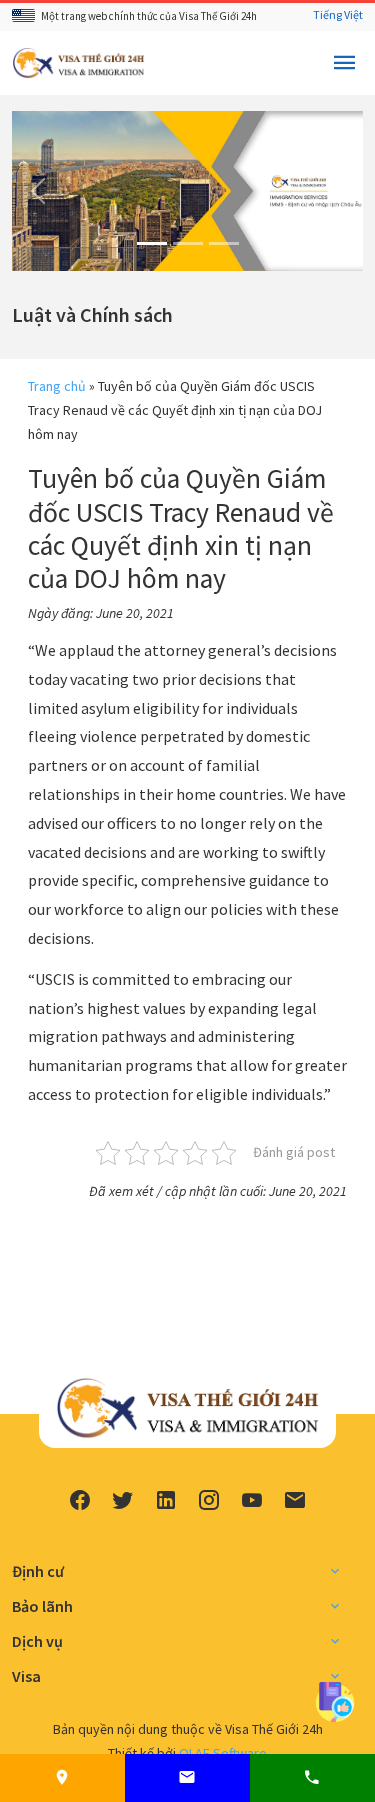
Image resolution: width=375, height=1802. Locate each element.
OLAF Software (223, 1753)
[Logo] (78, 61)
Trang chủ (57, 386)
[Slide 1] (152, 243)
